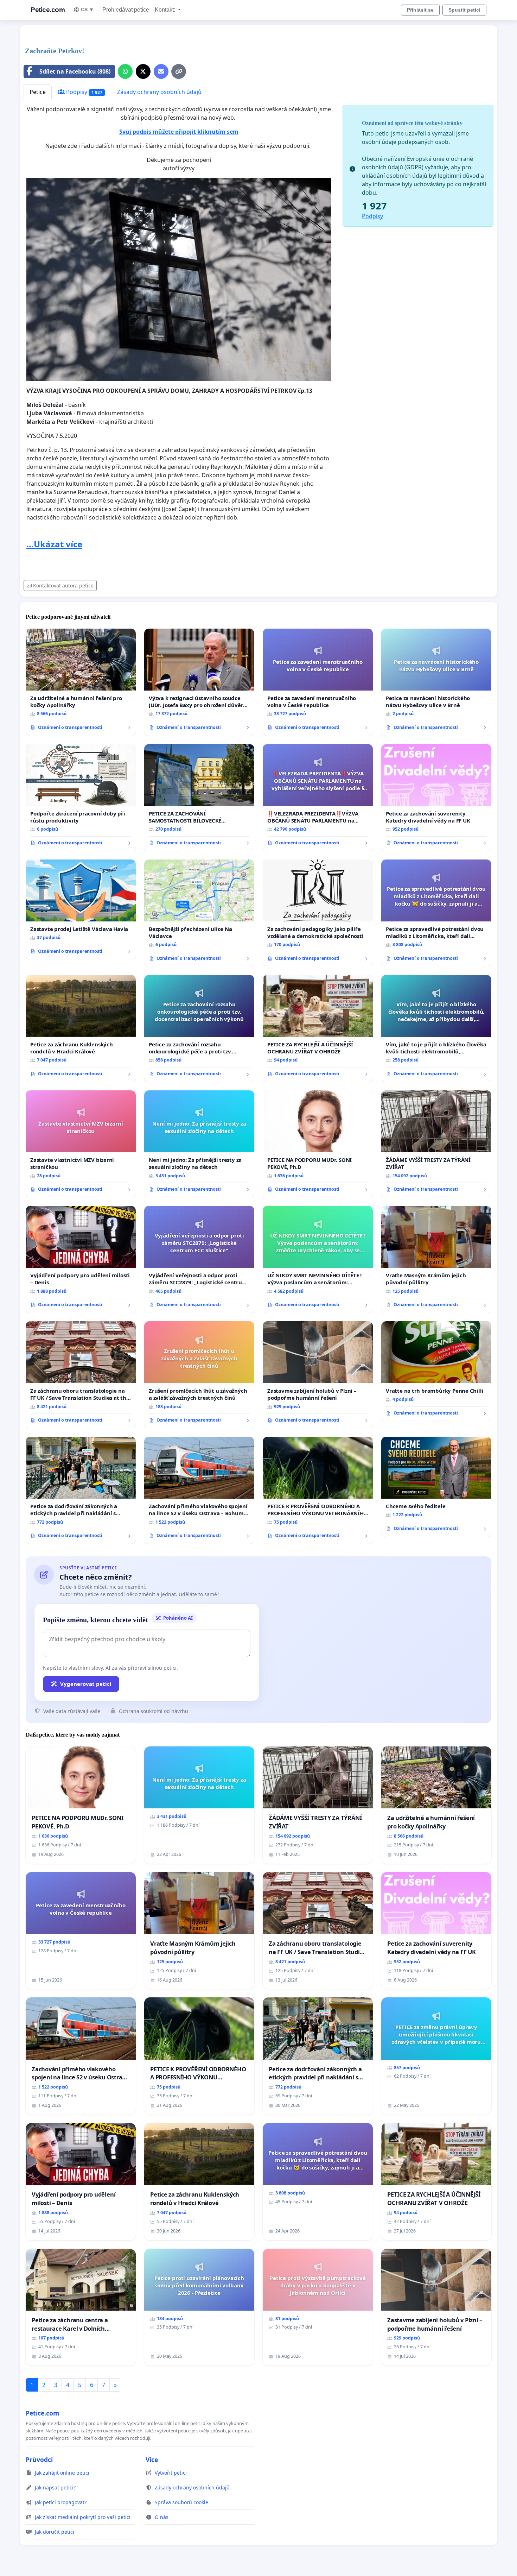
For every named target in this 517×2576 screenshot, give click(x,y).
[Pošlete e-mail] (161, 71)
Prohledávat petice (126, 10)
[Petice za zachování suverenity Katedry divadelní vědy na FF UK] (436, 798)
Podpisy (84, 92)
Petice (38, 92)
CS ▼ (87, 10)
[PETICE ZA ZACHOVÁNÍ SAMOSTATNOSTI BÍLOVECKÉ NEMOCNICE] (199, 798)
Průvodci (39, 2460)
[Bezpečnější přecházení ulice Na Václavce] (199, 913)
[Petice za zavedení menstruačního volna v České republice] (318, 682)
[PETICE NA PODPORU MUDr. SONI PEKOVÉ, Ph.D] (318, 1144)
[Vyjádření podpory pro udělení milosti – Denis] (81, 1259)
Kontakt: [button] (166, 10)
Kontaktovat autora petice (63, 585)
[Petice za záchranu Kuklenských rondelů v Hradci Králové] (81, 1028)
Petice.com (48, 10)
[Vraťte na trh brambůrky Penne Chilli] (436, 1371)
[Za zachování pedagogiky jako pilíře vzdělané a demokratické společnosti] (318, 913)
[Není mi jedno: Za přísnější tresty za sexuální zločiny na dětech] (199, 1144)
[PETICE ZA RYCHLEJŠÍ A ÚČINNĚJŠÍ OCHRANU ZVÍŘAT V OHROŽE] (318, 1028)
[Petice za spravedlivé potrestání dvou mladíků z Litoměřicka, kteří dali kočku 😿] (436, 913)
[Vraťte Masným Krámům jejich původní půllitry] (436, 1259)
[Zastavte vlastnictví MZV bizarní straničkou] (81, 1144)
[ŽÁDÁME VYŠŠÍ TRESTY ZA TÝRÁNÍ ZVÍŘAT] (436, 1144)
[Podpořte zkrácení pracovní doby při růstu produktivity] (81, 798)
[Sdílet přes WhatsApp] (125, 71)
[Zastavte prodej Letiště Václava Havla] (81, 909)
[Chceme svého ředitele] (436, 1487)
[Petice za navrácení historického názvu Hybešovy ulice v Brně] (436, 682)
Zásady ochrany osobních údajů (159, 92)
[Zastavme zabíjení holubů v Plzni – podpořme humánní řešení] (318, 1375)
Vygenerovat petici (86, 1684)
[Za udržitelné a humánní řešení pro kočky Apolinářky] (81, 682)
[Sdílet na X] (143, 71)
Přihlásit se (420, 10)
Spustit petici (464, 10)
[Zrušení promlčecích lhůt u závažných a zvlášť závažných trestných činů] (199, 1375)
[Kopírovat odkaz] (179, 71)
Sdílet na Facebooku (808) (75, 71)
